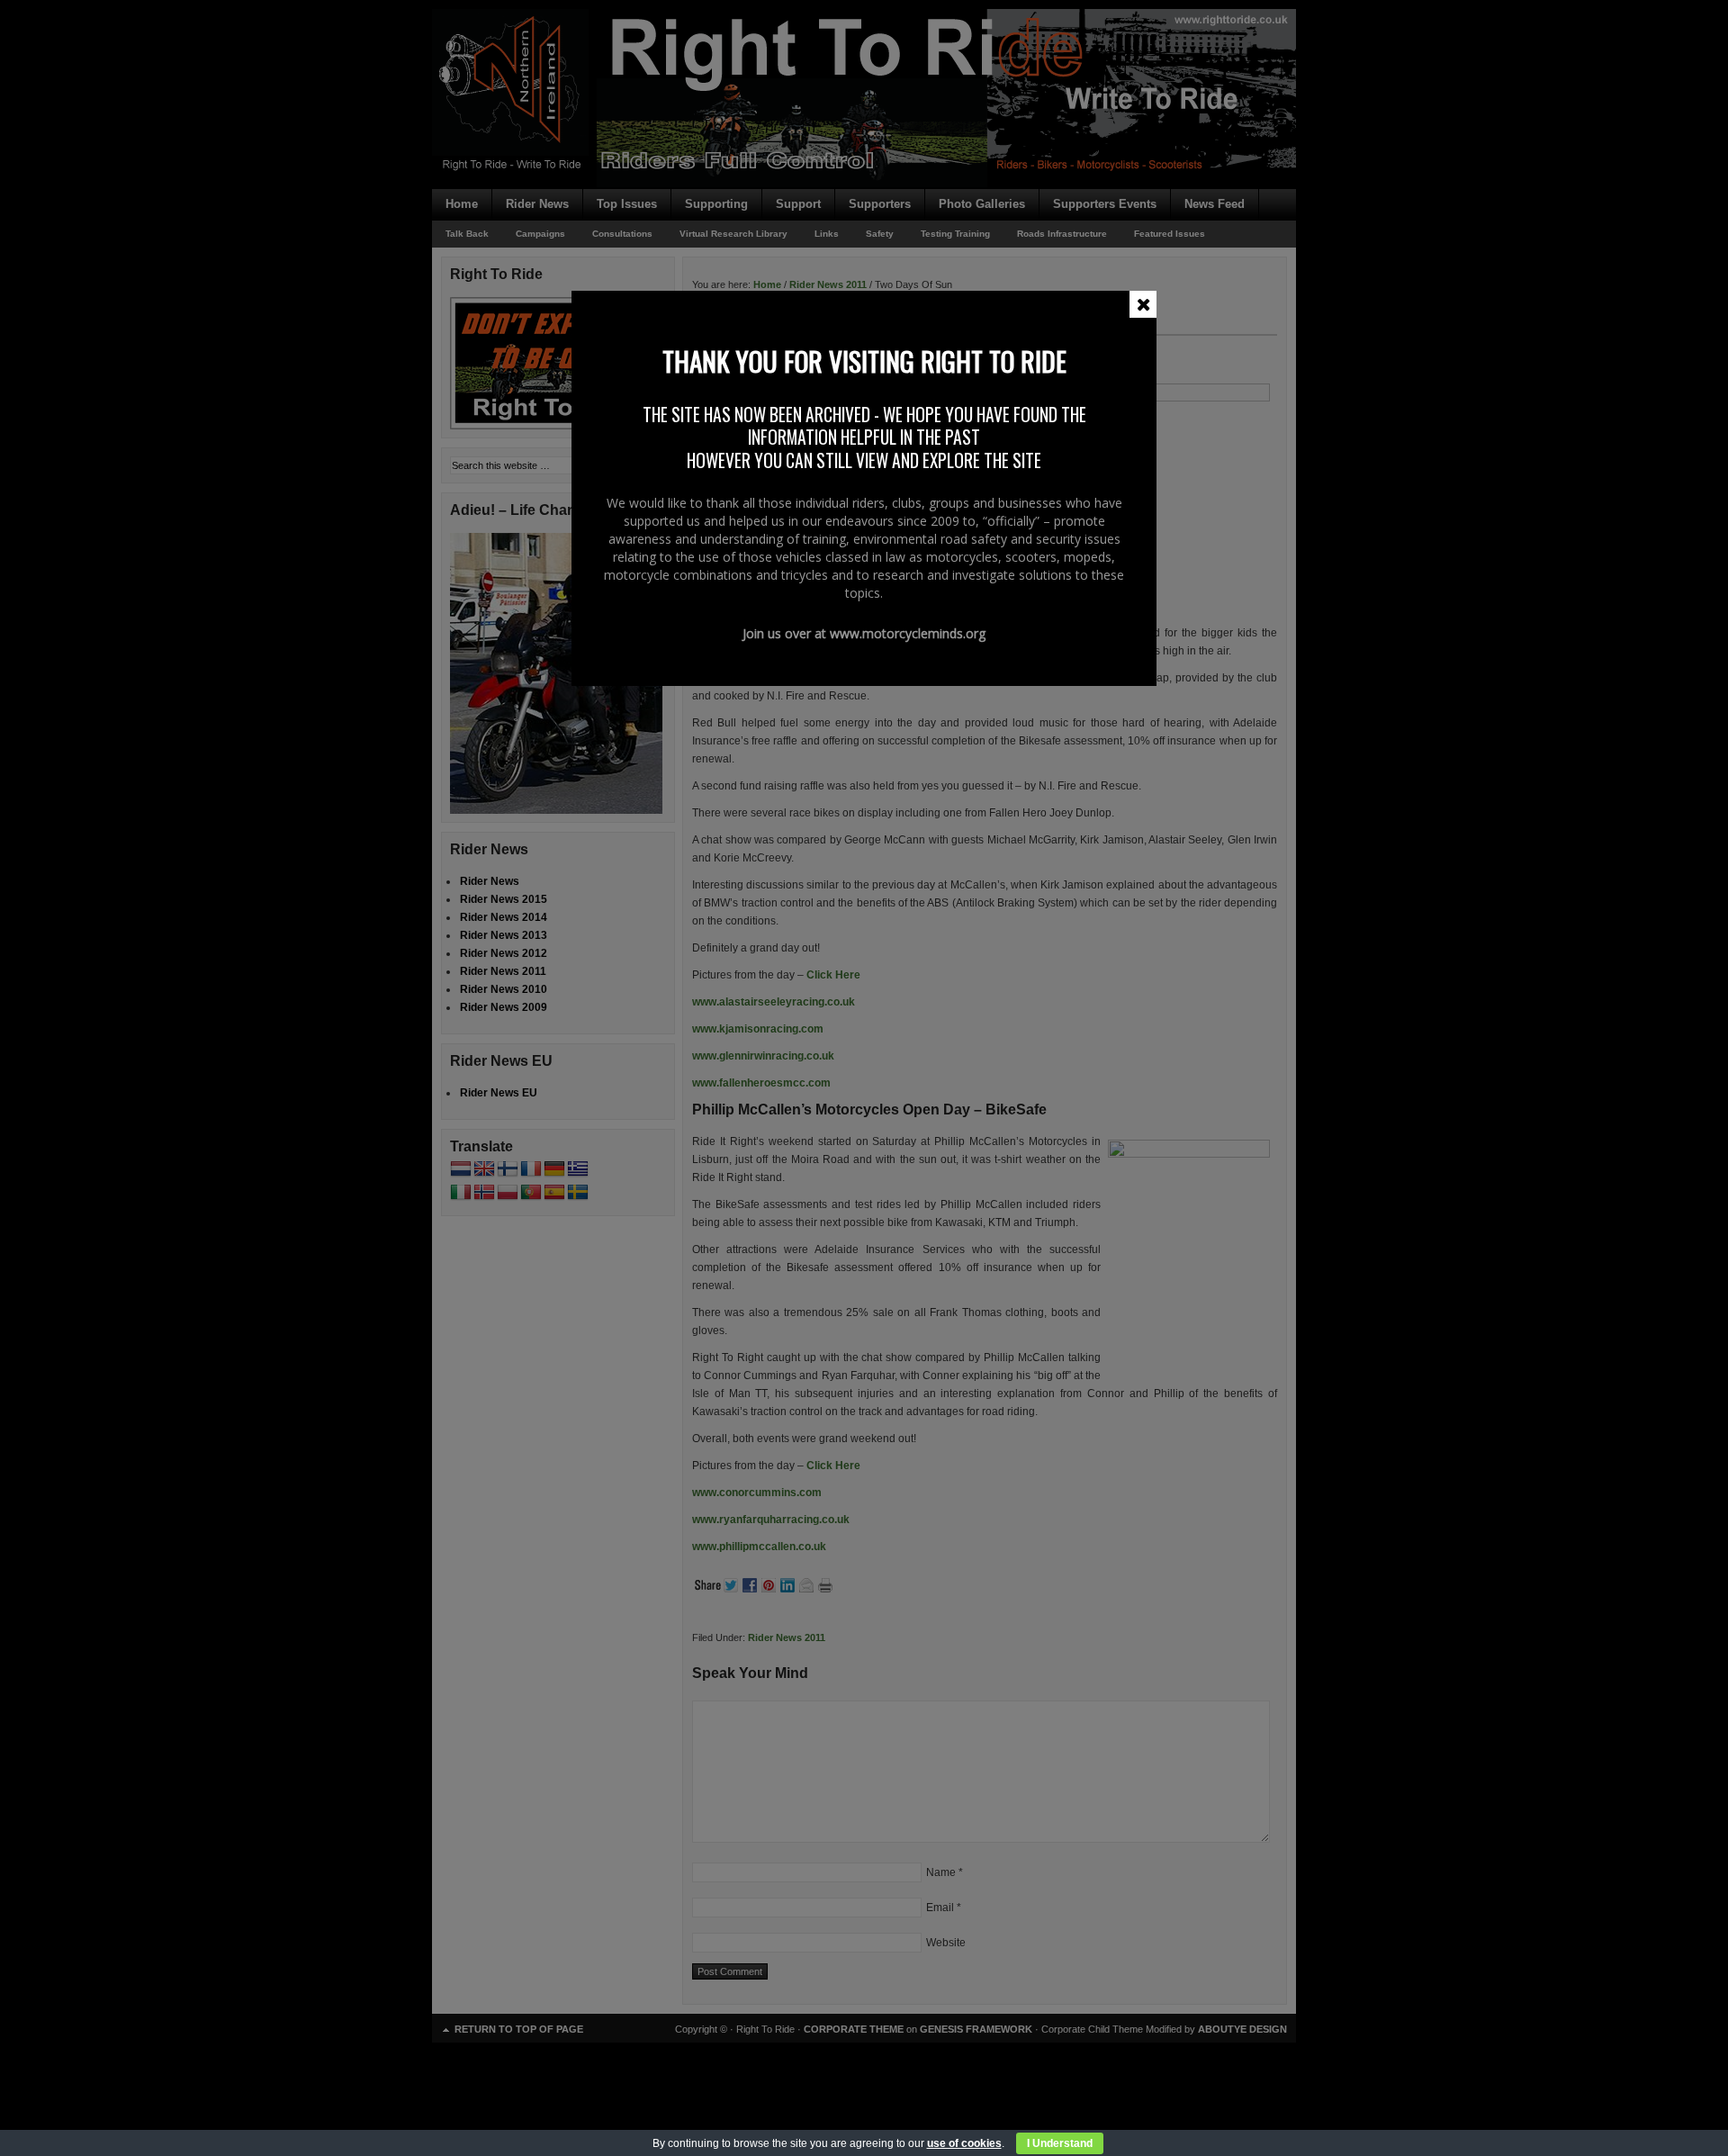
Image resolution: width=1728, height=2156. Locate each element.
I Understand (1060, 2143)
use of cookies (964, 2143)
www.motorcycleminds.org (908, 633)
